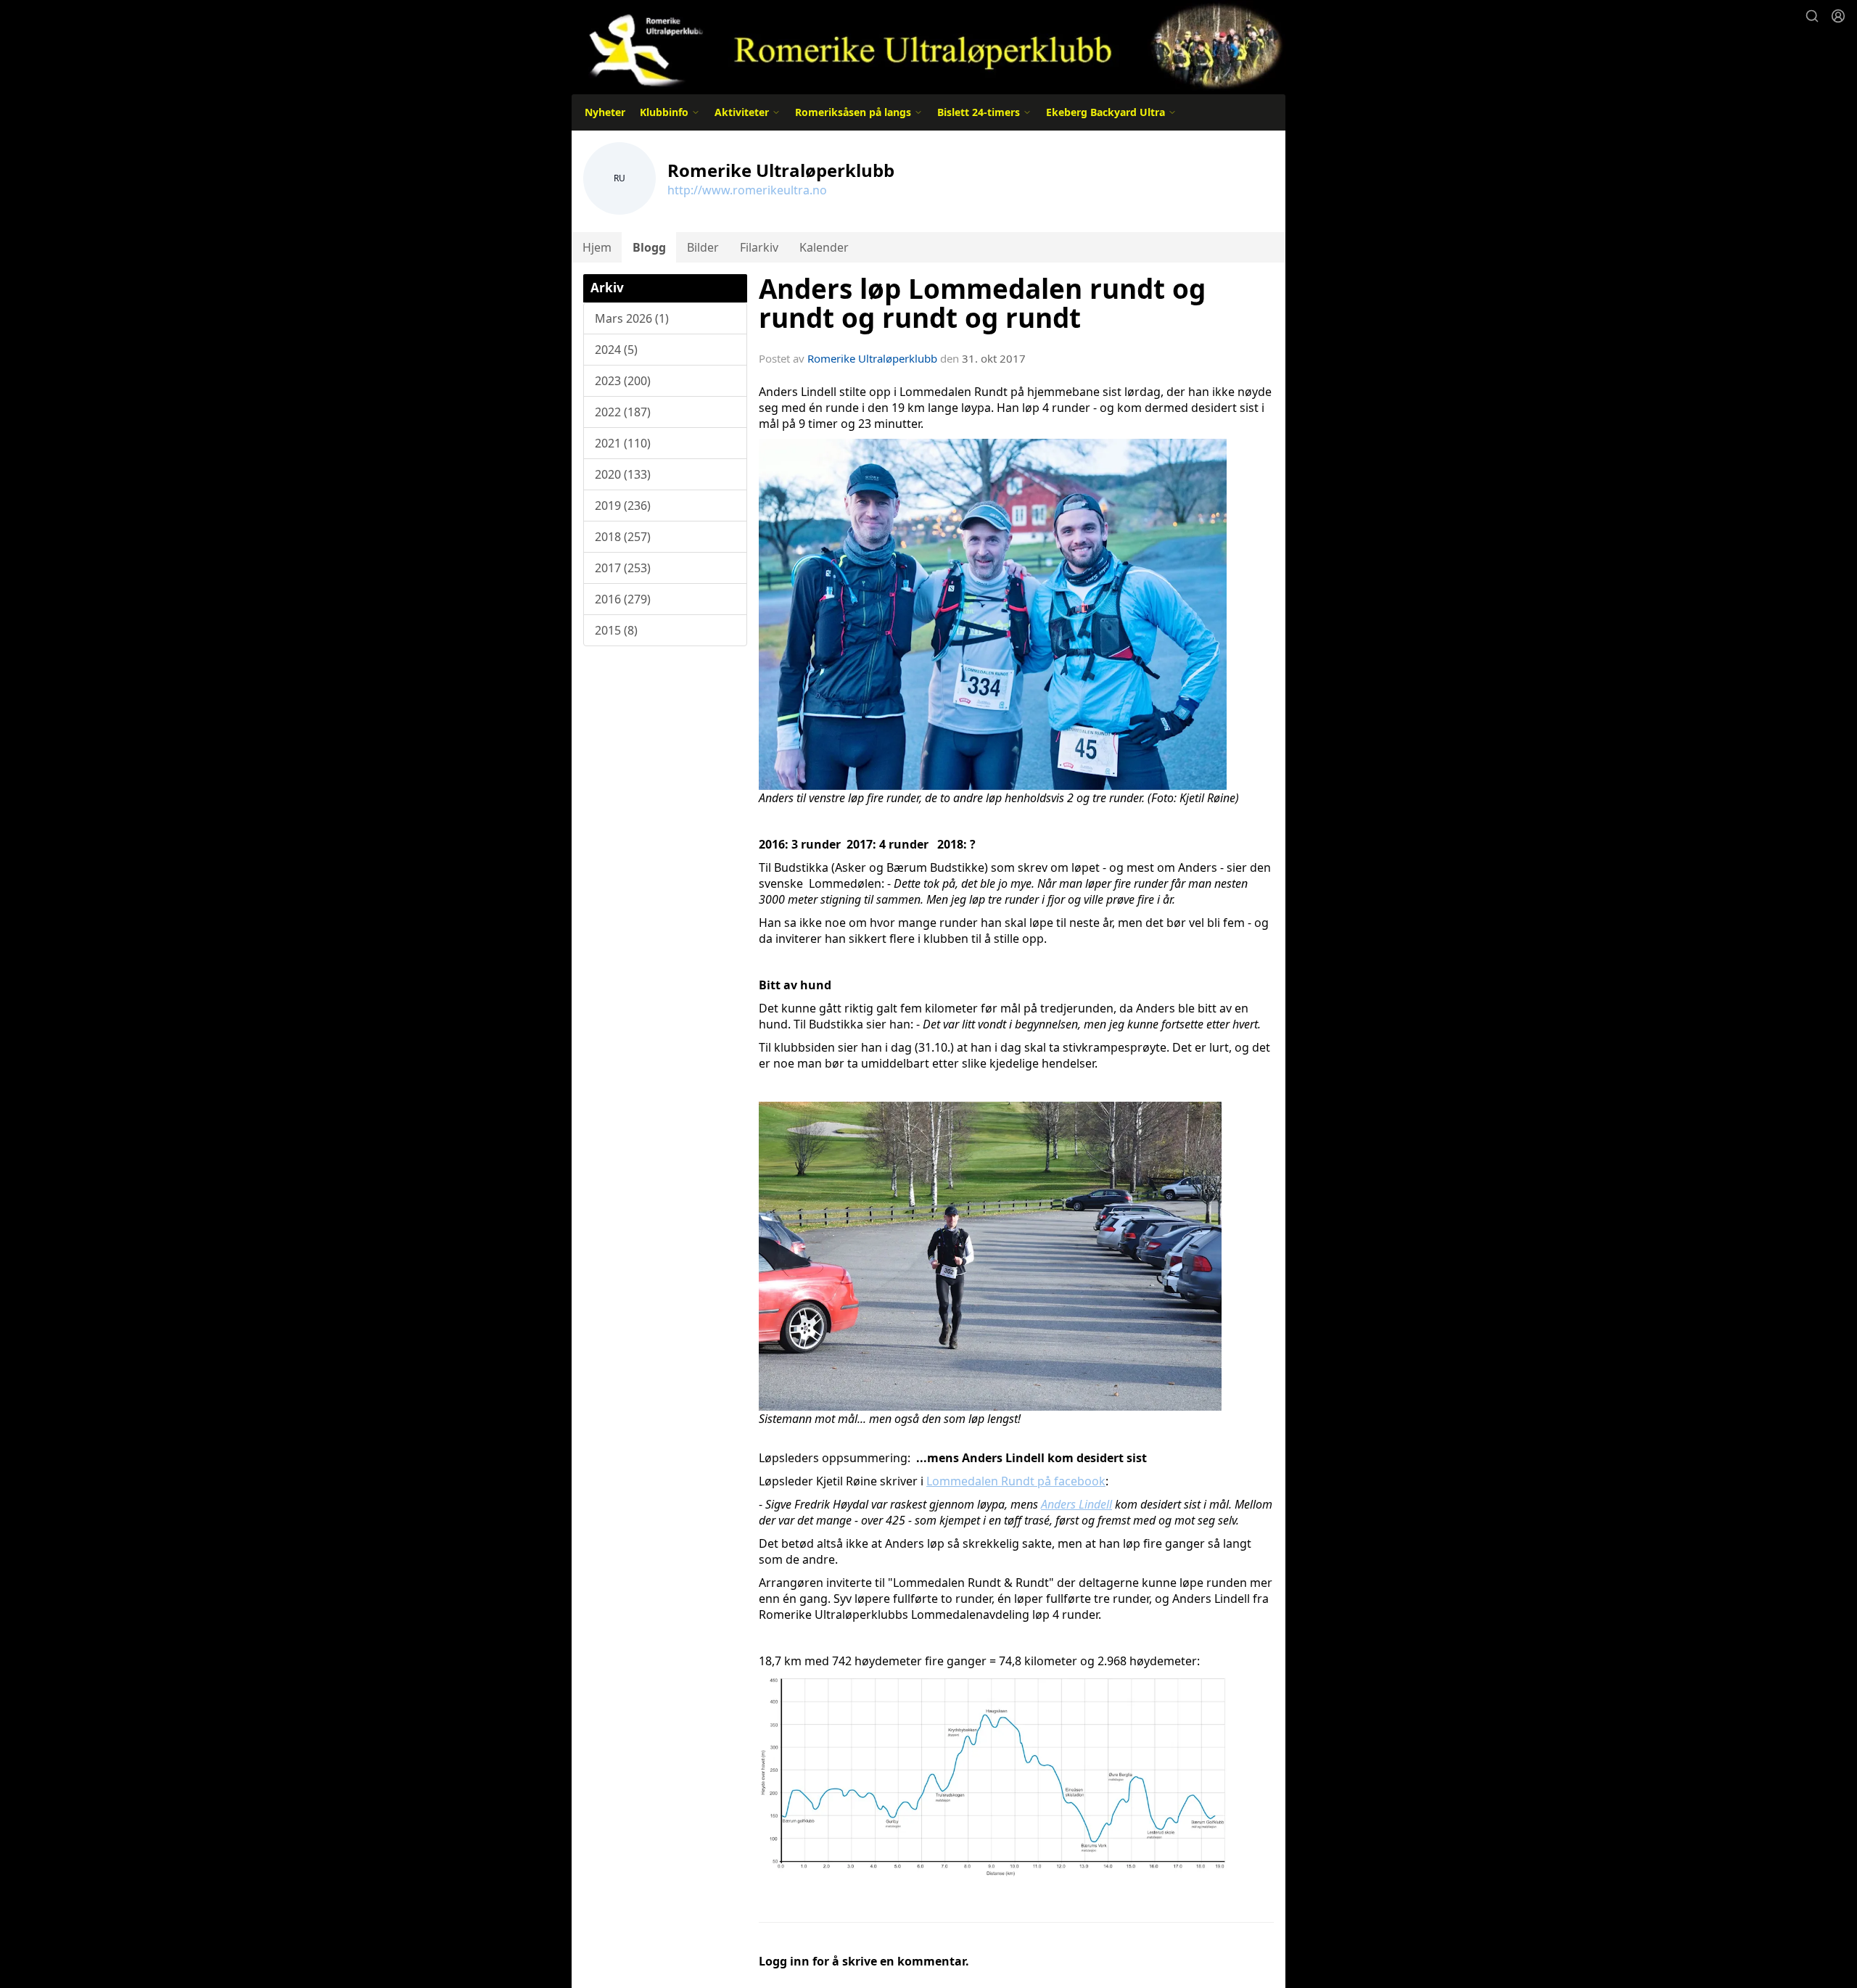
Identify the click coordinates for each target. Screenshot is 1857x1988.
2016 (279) (623, 599)
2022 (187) (623, 412)
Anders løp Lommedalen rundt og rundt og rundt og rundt (982, 304)
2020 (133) (623, 474)
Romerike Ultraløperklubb (872, 358)
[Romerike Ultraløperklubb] (928, 45)
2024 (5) (616, 350)
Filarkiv (759, 247)
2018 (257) (623, 537)
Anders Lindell (1076, 1504)
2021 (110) (623, 443)
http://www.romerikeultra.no (747, 190)
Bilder (703, 247)
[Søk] (1812, 16)
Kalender (824, 247)
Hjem (597, 247)
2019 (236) (623, 506)
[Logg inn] (1838, 16)
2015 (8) (616, 630)
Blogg (649, 247)
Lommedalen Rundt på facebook (1016, 1481)
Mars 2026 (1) (632, 318)
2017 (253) (623, 568)
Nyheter (605, 112)
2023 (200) (623, 381)
